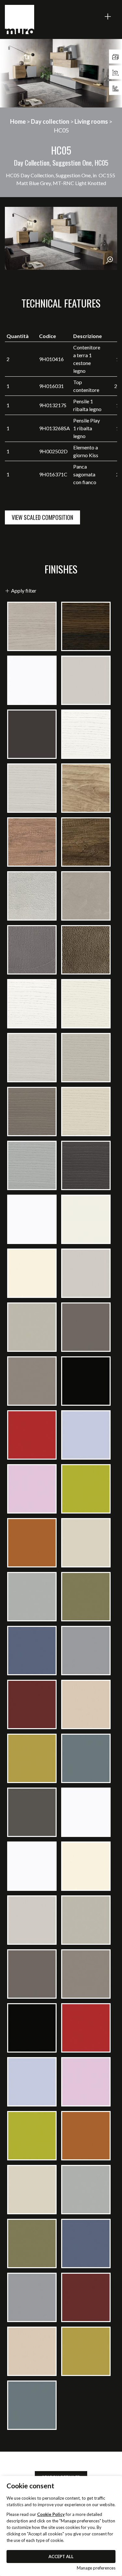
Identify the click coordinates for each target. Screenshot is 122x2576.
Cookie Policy (51, 2514)
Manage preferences (96, 2568)
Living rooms (91, 121)
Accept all (61, 2557)
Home (18, 121)
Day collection (50, 121)
